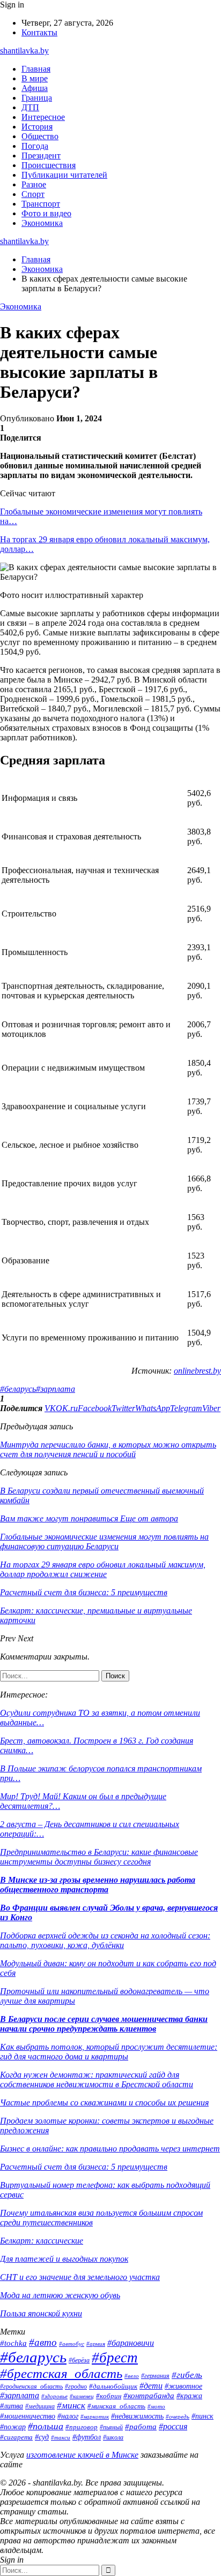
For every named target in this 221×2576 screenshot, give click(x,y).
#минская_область (116, 2406)
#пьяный (111, 2427)
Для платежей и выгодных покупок (64, 2259)
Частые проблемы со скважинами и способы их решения (104, 2103)
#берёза (79, 2360)
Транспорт (41, 204)
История (37, 127)
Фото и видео (46, 213)
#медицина (40, 2407)
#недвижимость (137, 2416)
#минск (71, 2405)
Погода (35, 146)
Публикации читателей (64, 175)
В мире (35, 78)
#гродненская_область (31, 2387)
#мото (156, 2406)
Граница (37, 98)
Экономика (42, 223)
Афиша (35, 88)
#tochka (13, 2343)
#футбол (87, 2437)
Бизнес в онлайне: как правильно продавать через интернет (110, 2149)
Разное (34, 184)
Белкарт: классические (42, 2241)
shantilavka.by (24, 51)
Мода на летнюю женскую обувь (60, 2295)
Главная (36, 69)
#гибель (187, 2375)
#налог (68, 2416)
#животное (183, 2386)
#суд (42, 2437)
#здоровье (54, 2396)
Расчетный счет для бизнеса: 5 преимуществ (84, 2167)
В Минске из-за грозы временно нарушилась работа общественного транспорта (98, 1885)
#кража (189, 2396)
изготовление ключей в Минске (82, 2455)
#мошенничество (28, 2416)
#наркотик (95, 2416)
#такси (61, 2437)
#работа (141, 2427)
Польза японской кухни (41, 2313)
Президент (41, 156)
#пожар (13, 2427)
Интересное (43, 117)
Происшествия (49, 165)
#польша (46, 2426)
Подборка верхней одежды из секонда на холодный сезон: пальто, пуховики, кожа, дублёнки (105, 1940)
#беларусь (18, 1389)
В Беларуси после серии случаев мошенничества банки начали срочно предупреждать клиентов (104, 2024)
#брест (115, 2358)
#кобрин (109, 2396)
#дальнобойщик (113, 2386)
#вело (132, 2376)
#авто (43, 2342)
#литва (12, 2406)
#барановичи (131, 2343)
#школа (113, 2437)
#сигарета (16, 2437)
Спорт (33, 194)
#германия (155, 2376)
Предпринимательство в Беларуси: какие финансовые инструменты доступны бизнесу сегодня (99, 1857)
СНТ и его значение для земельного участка (80, 2277)
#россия (173, 2426)
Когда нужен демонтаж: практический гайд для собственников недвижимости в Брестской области (97, 2079)
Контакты (39, 32)
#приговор (82, 2427)
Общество (40, 136)
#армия (96, 2344)
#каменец (82, 2396)
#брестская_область (61, 2373)
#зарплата (56, 1389)
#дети (151, 2386)
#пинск (202, 2416)
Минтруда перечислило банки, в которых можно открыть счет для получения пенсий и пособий (108, 1449)
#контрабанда (149, 2396)
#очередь (178, 2416)
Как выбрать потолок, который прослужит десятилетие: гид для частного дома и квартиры (109, 2052)
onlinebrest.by (197, 1371)
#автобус (72, 2344)
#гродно (76, 2386)
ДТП (30, 107)
